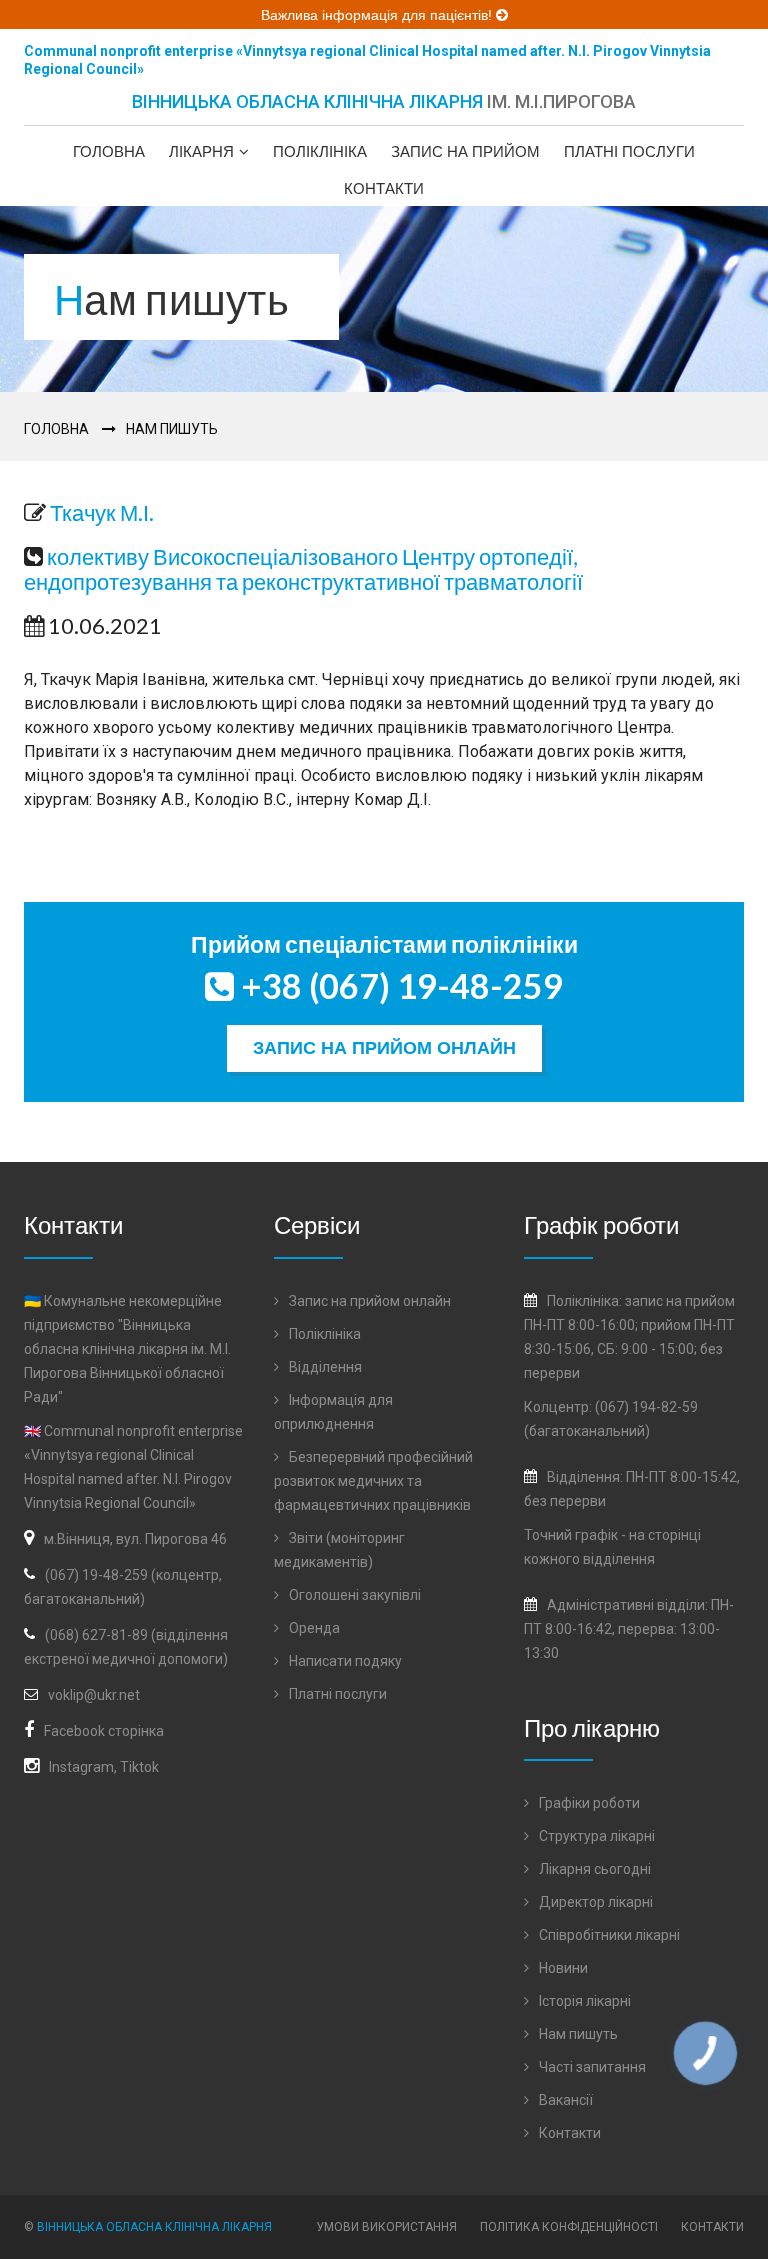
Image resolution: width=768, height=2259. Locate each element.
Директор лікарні (594, 1902)
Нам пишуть (172, 429)
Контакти (384, 188)
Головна (109, 151)
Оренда (313, 1628)
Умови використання (386, 2227)
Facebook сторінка (104, 1731)
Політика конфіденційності (569, 2227)
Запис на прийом (465, 151)
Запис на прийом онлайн (384, 1048)
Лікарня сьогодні (593, 1869)
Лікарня (201, 151)
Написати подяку (344, 1661)
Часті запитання (591, 2067)
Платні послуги (629, 151)
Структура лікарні (595, 1836)
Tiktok (139, 1767)
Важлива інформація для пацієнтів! (378, 15)
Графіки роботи (588, 1803)
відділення (619, 1559)
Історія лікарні (583, 2001)
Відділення (324, 1367)
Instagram (81, 1767)
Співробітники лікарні (608, 1935)
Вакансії (564, 2100)
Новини (562, 1968)
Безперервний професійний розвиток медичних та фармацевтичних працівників (373, 1481)
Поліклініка (320, 151)
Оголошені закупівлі (353, 1595)
